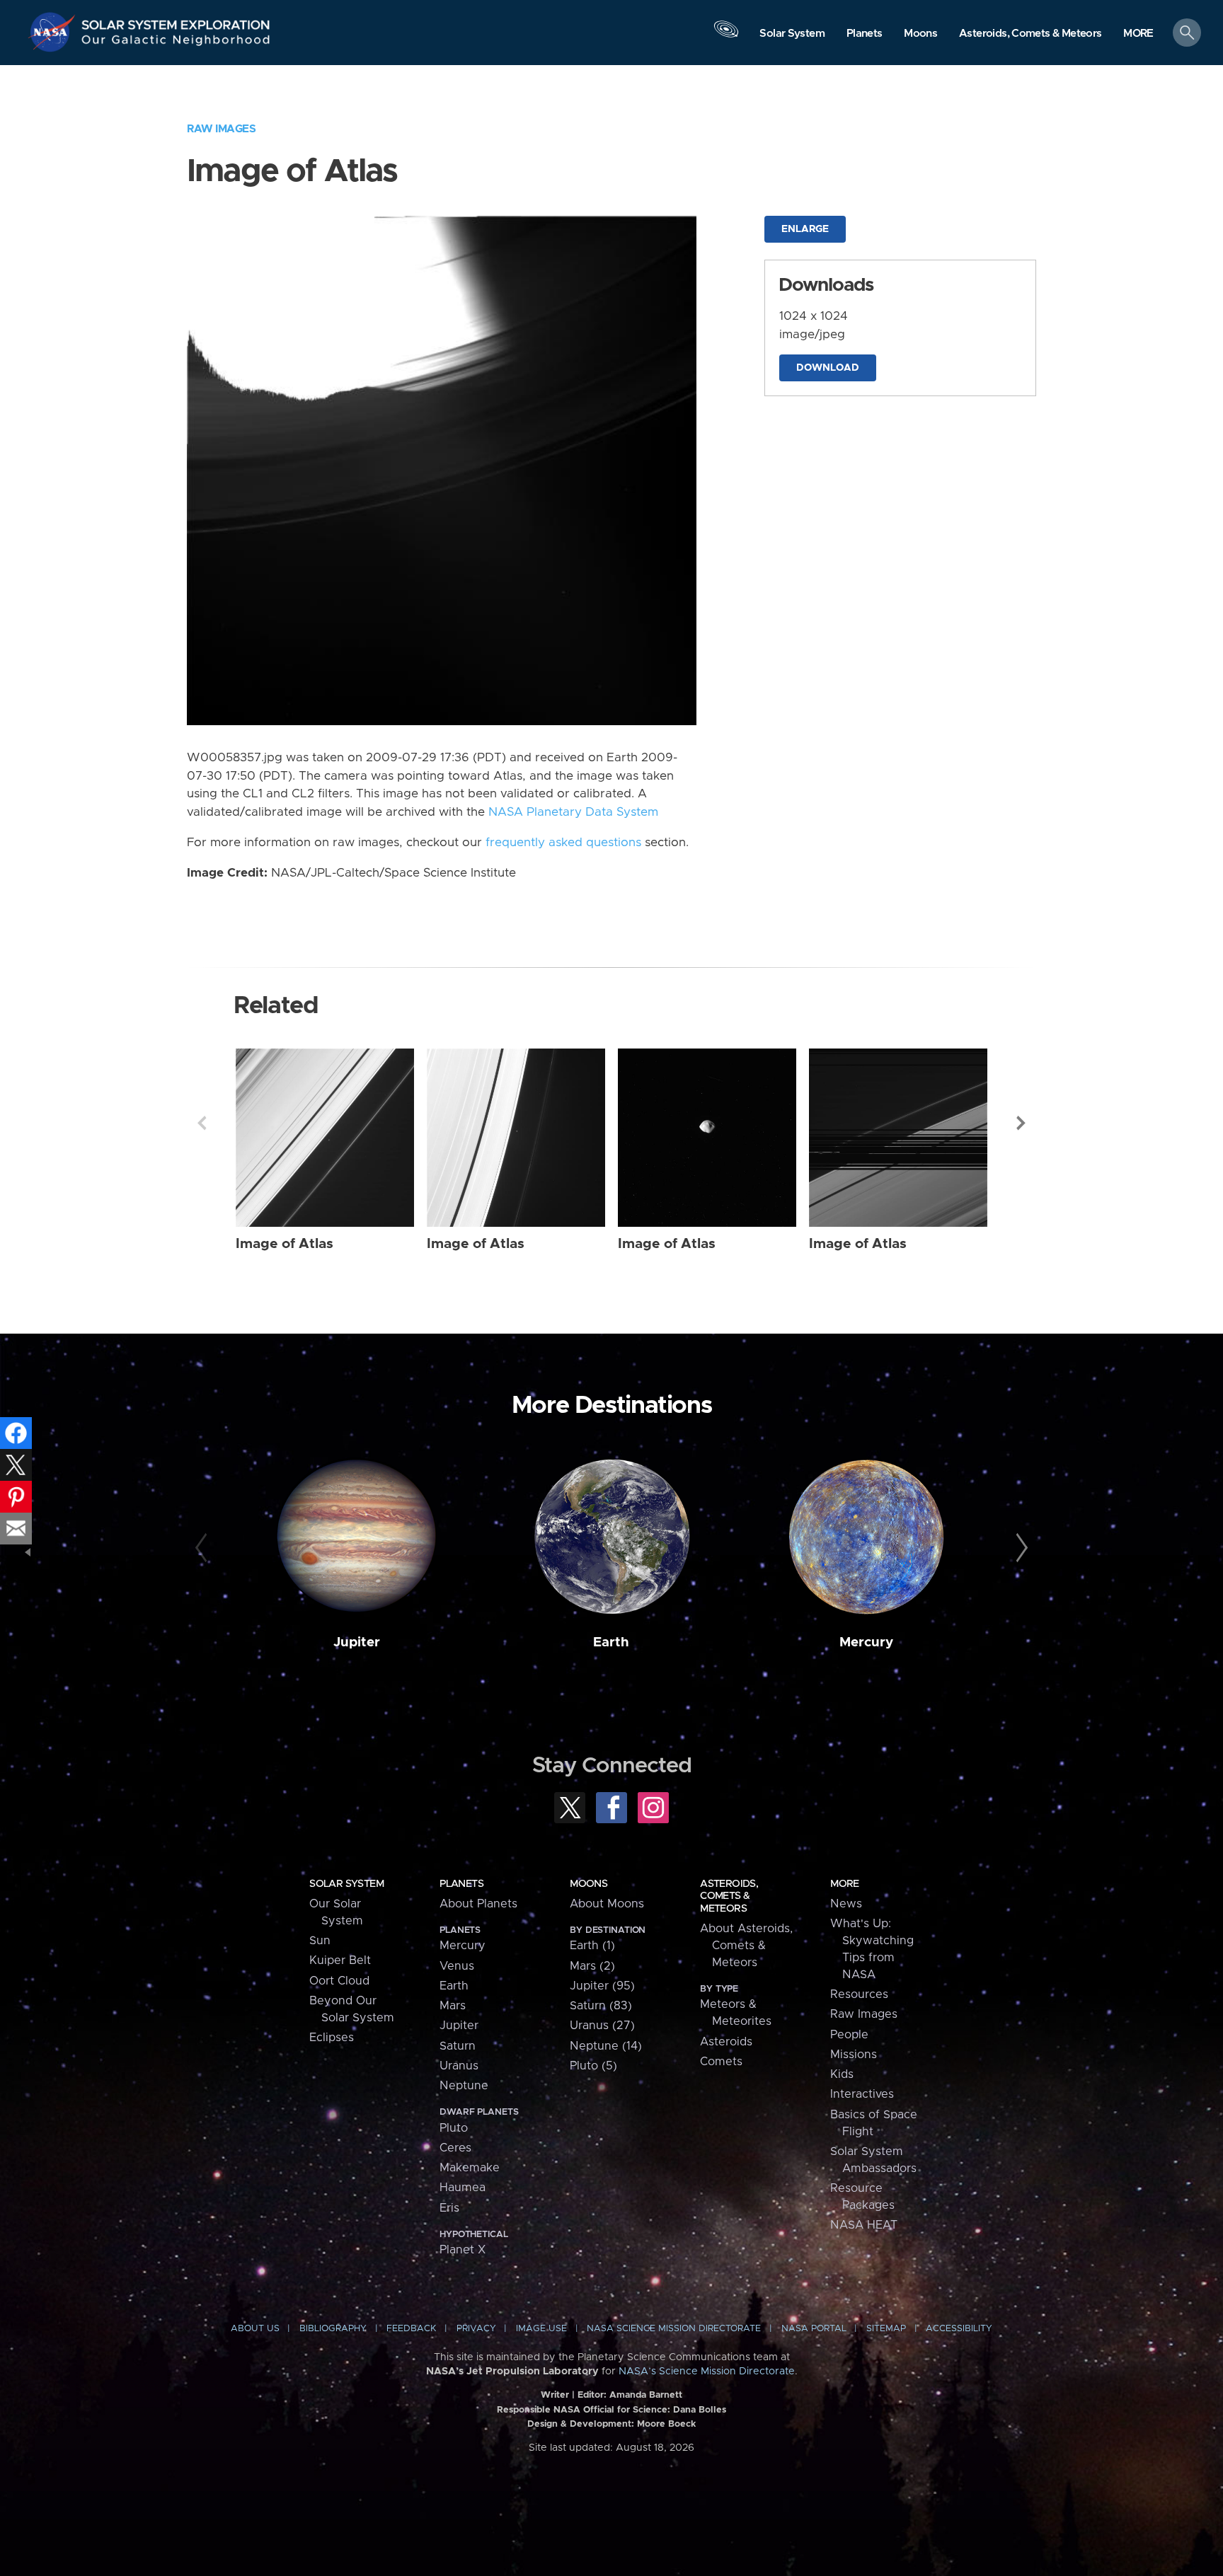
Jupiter (357, 1642)
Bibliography (333, 2329)
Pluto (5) (593, 2066)
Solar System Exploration (176, 21)
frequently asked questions (563, 843)
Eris (449, 2208)
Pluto (454, 2128)
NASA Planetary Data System (573, 812)
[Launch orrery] (726, 36)
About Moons (607, 1904)
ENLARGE (805, 229)
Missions (854, 2055)
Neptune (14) (606, 2046)
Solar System (346, 1884)
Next (1021, 1123)
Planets (461, 1884)
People (849, 2035)
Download (828, 368)
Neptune (464, 2086)
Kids (842, 2074)
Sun (320, 1941)
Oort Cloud (339, 1981)
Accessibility (959, 2329)
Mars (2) (592, 1966)
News (846, 1904)
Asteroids (726, 2042)
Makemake (470, 2168)
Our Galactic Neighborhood (176, 43)
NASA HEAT (864, 2225)
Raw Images (221, 129)
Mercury (866, 1642)
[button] (1138, 34)
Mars (453, 2006)
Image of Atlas (285, 1244)
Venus (457, 1966)
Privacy (476, 2329)
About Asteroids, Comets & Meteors (746, 1946)
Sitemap (886, 2329)
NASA (54, 32)
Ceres (455, 2148)
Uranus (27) (602, 2026)
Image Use (541, 2329)
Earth (611, 1642)
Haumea (463, 2188)
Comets (721, 2062)
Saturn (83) (601, 2006)
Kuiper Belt (340, 1960)
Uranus (459, 2066)
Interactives (862, 2094)
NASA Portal (814, 2329)
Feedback (411, 2329)
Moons (588, 1884)
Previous (202, 1123)
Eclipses (332, 2038)
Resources (859, 1994)
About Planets (478, 1904)
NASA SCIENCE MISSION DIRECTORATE (674, 2329)
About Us (255, 2329)
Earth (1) (592, 1946)
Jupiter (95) (602, 1986)
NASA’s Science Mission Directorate (707, 2372)
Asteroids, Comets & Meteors (729, 1896)
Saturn (458, 2046)
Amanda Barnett (646, 2395)
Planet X (463, 2250)
